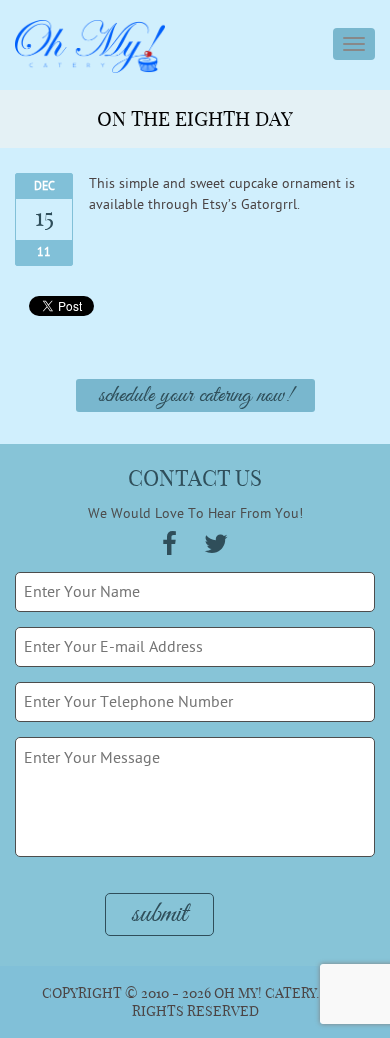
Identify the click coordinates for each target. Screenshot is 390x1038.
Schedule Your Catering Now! (195, 396)
